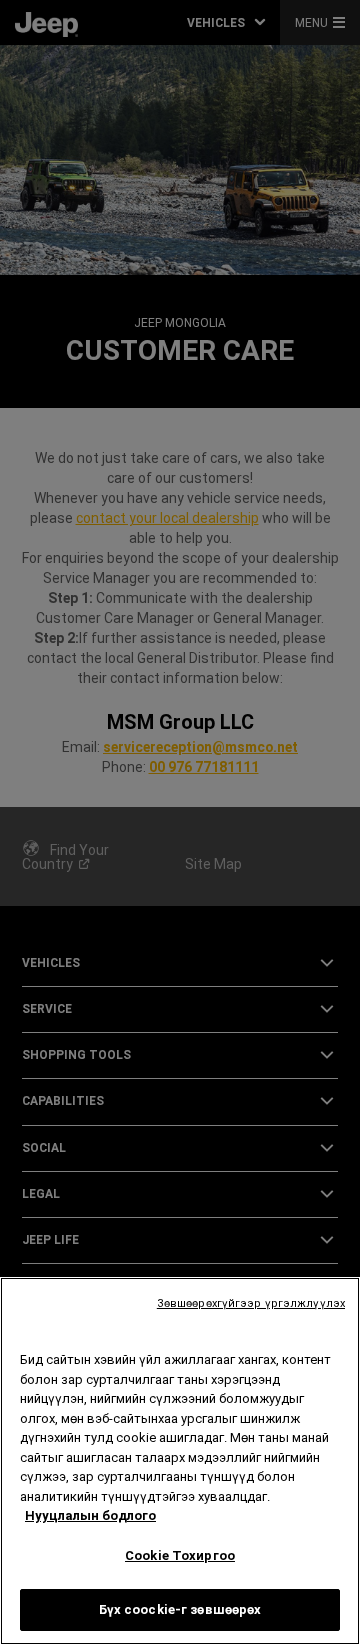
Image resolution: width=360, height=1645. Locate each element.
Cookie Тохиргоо (180, 1555)
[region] (180, 1461)
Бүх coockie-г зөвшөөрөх (180, 1609)
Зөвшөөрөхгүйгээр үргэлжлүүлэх (251, 1303)
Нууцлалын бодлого (90, 1515)
